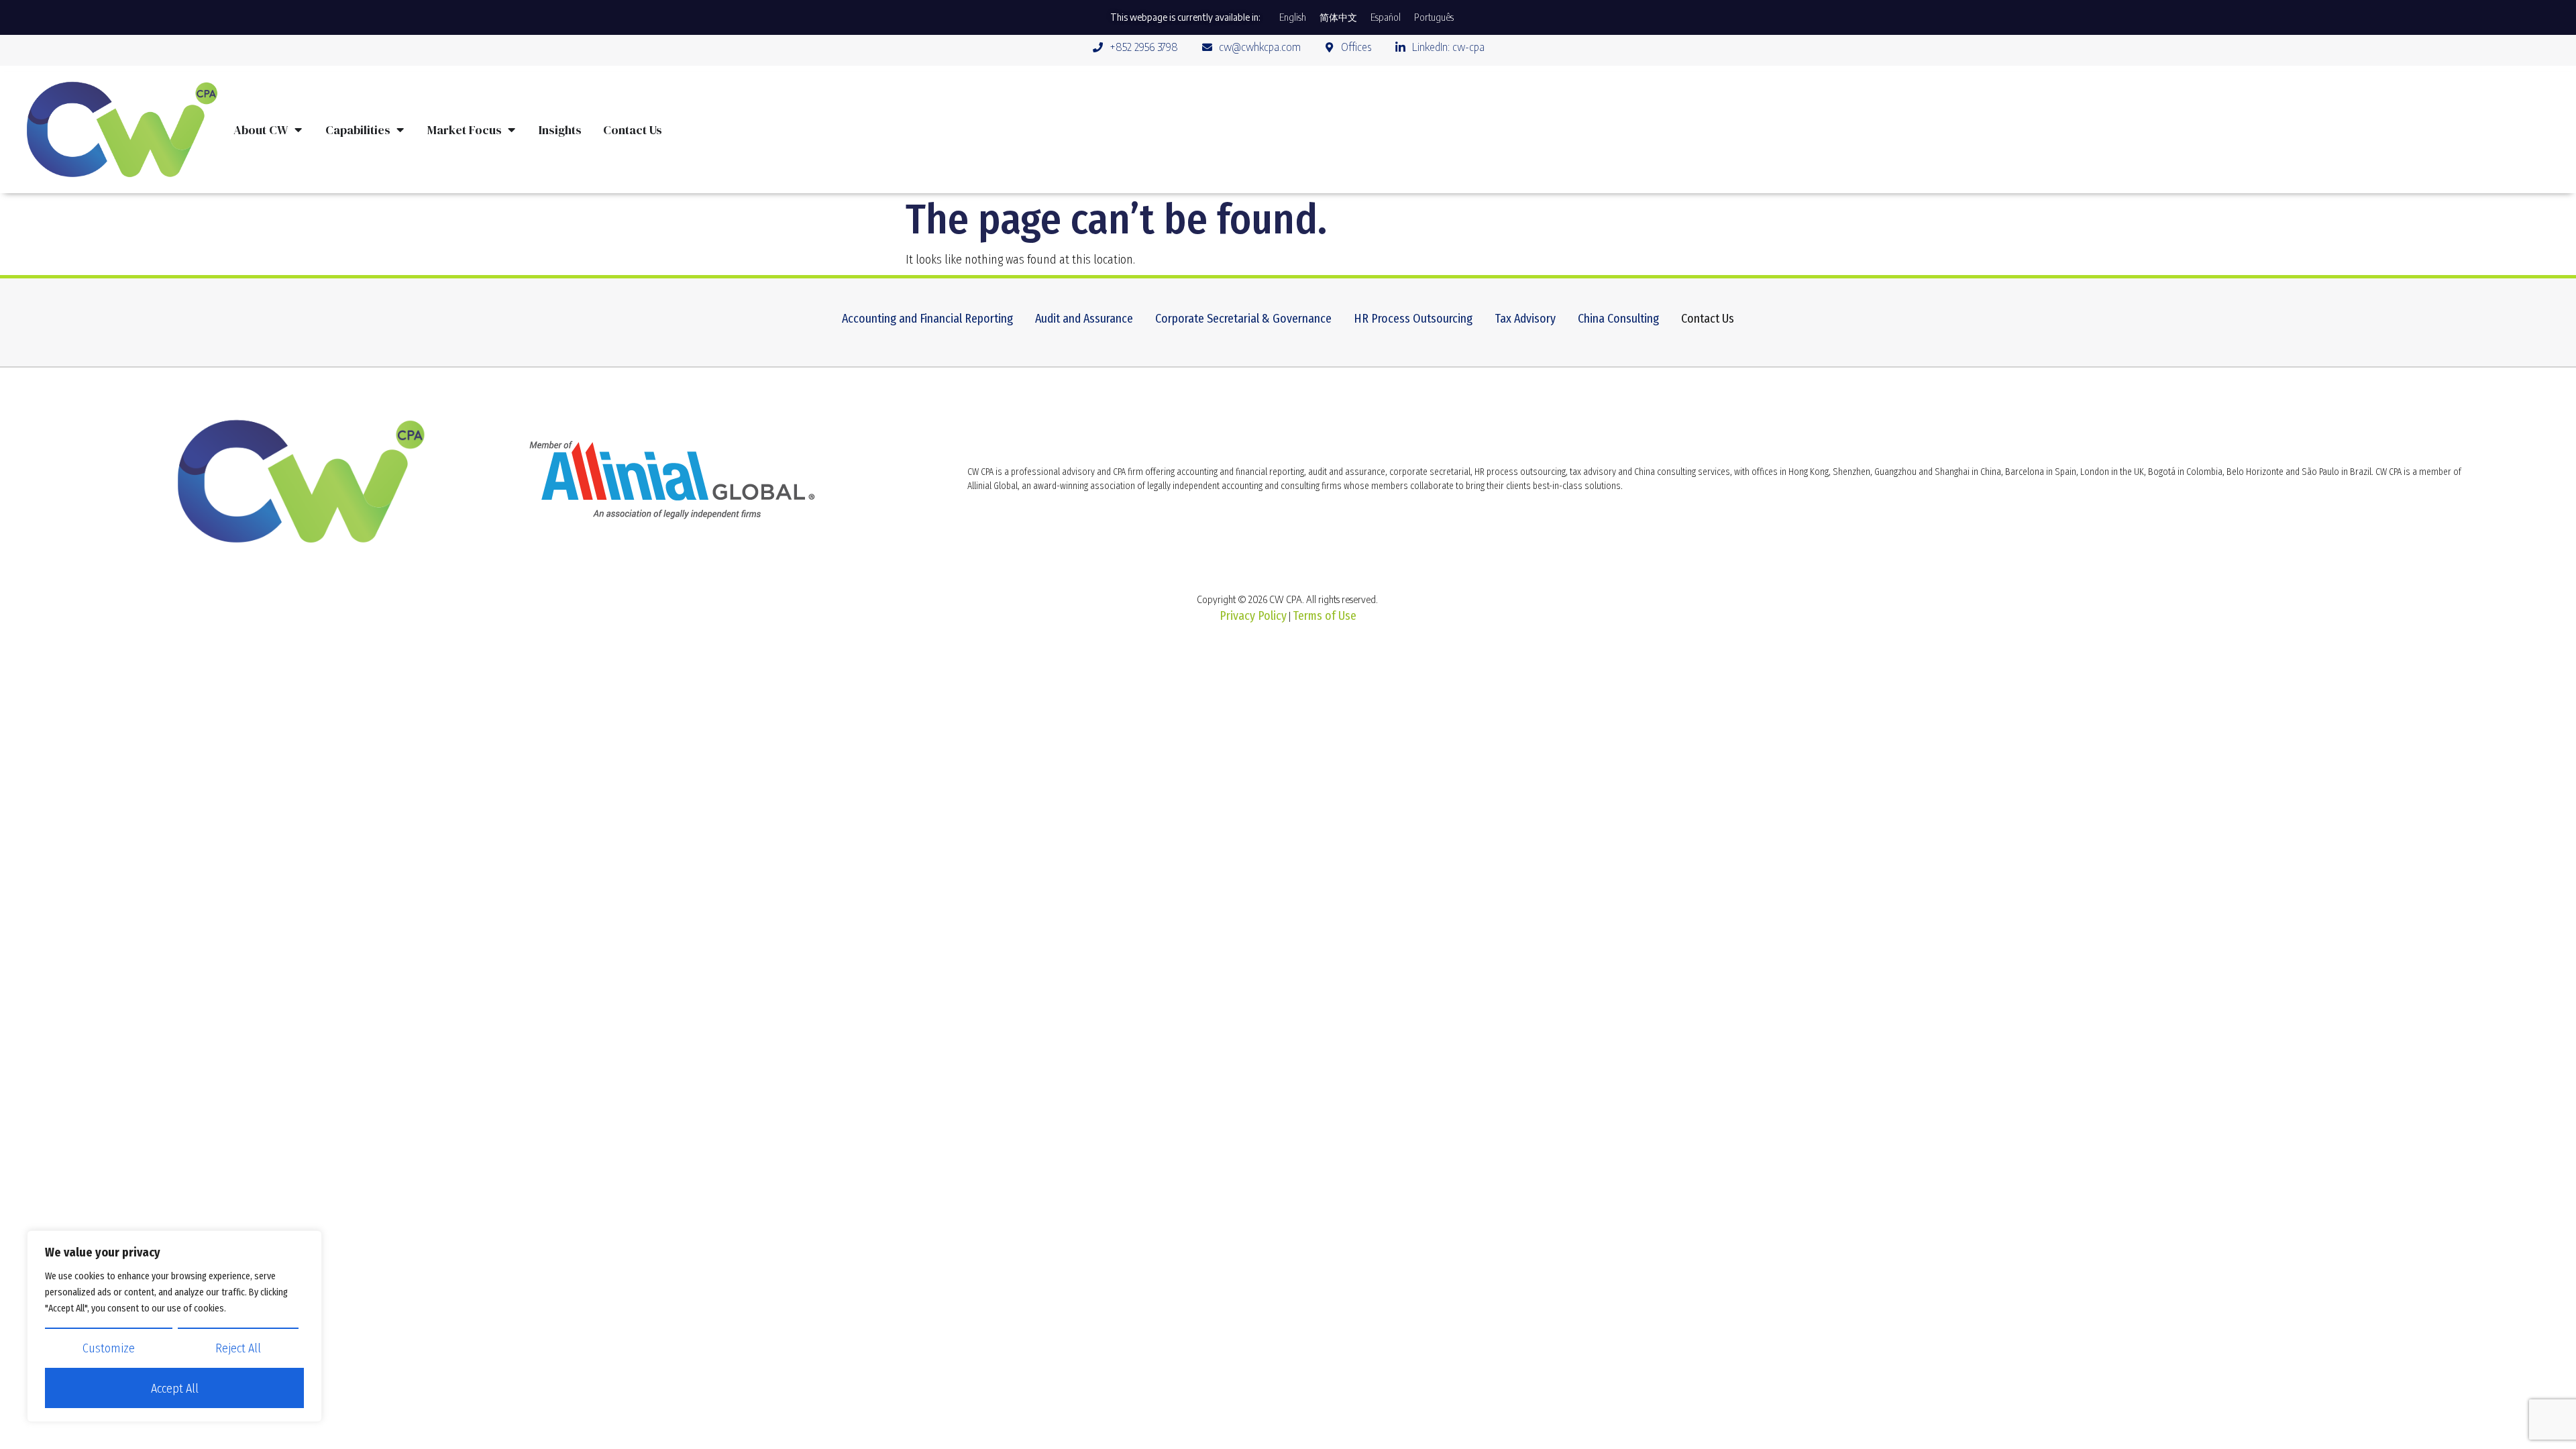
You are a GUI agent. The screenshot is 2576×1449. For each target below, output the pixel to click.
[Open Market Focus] (511, 130)
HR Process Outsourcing (1413, 319)
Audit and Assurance (1084, 319)
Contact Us (1708, 319)
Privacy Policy (1253, 616)
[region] (174, 1326)
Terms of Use (1325, 616)
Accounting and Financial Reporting (927, 319)
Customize (109, 1348)
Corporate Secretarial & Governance (1243, 319)
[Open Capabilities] (400, 130)
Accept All (175, 1389)
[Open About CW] (298, 130)
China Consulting (1618, 319)
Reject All (238, 1348)
